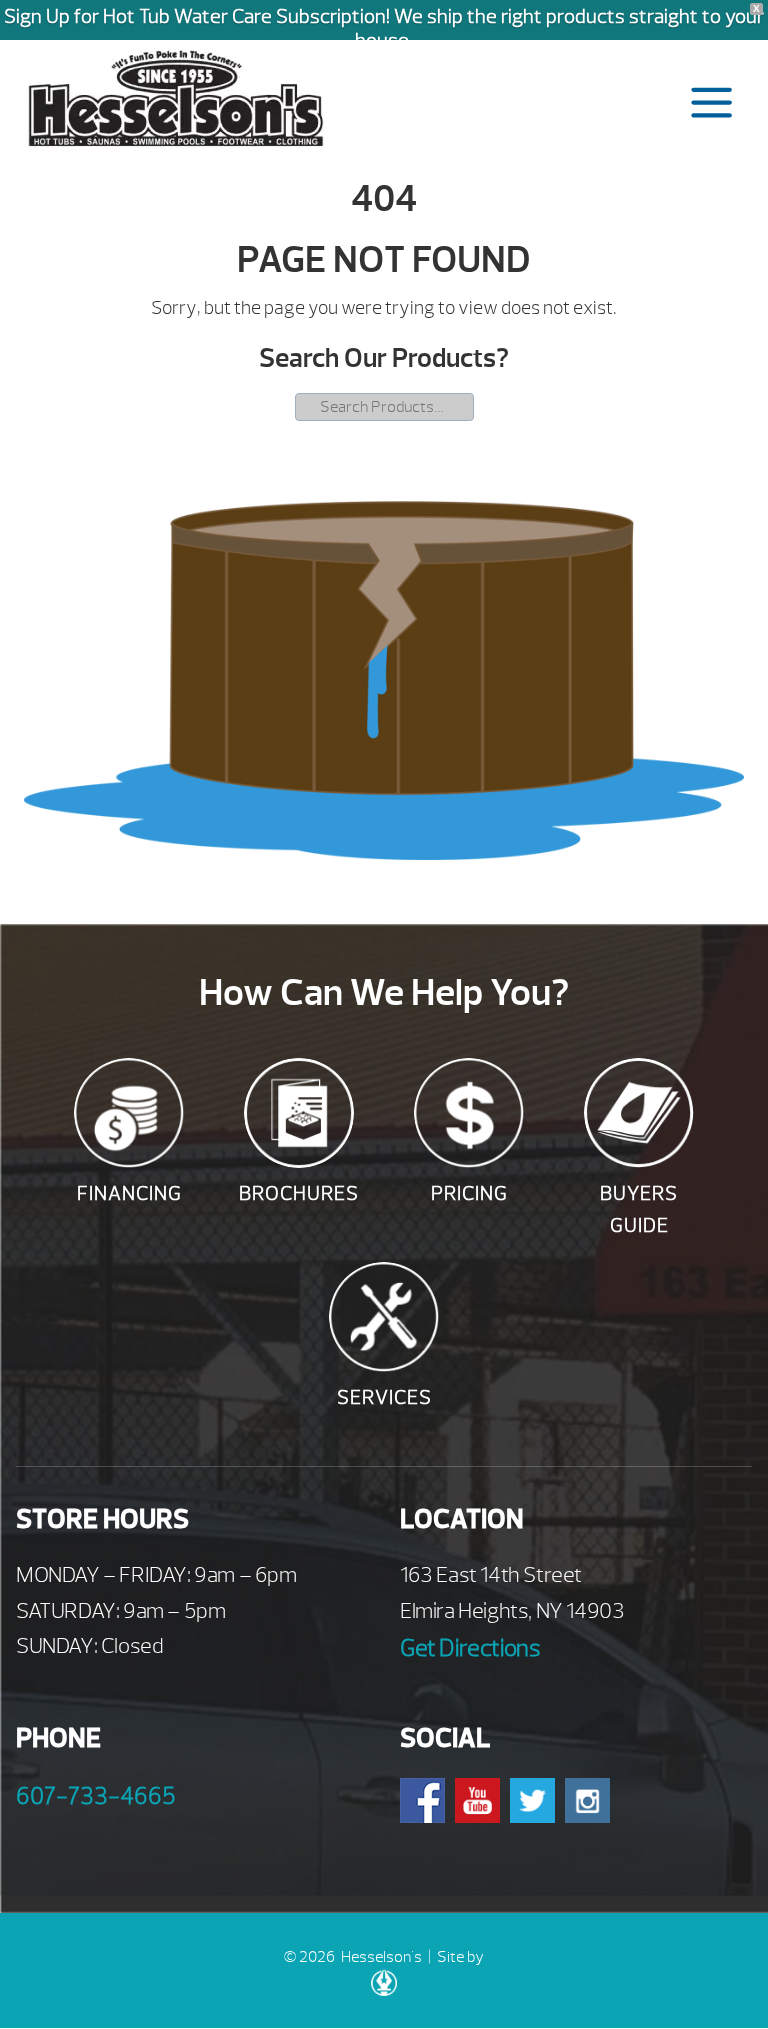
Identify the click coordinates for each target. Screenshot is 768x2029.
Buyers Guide (639, 1209)
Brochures (299, 1193)
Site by (460, 1957)
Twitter (532, 1800)
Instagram (587, 1800)
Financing (129, 1193)
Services (384, 1397)
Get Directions (470, 1648)
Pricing (469, 1193)
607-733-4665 (96, 1796)
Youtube (477, 1800)
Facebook (422, 1800)
